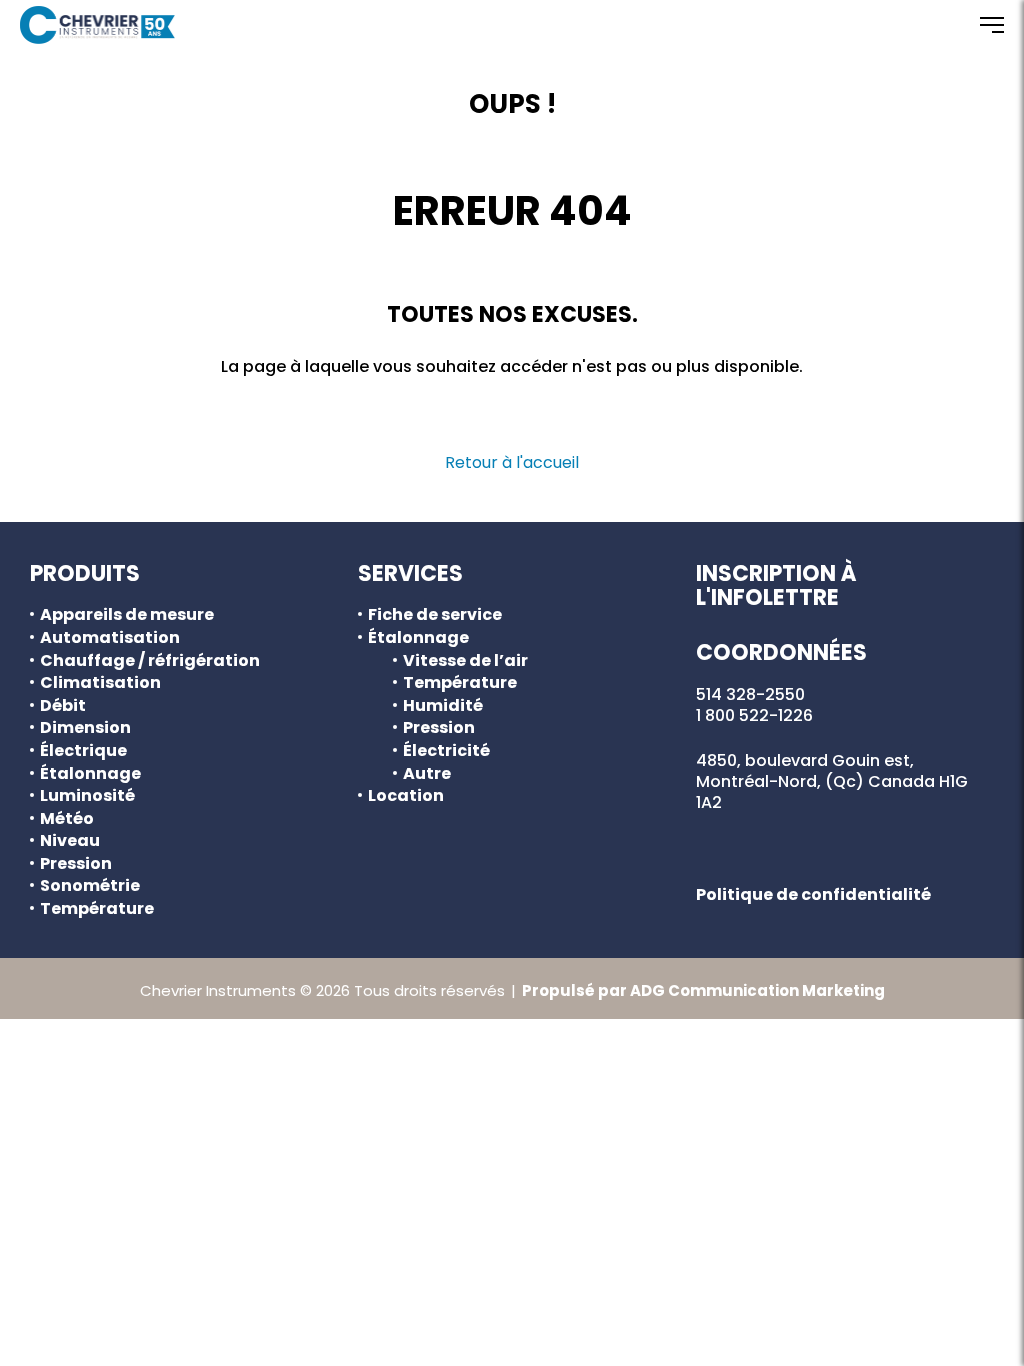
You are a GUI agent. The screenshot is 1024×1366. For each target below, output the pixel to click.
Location (406, 796)
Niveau (70, 841)
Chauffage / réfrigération (150, 661)
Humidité (443, 706)
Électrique (83, 751)
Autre (427, 774)
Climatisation (100, 683)
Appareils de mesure (127, 615)
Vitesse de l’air (465, 661)
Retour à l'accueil (512, 462)
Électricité (446, 751)
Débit (63, 706)
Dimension (85, 728)
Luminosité (87, 796)
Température (97, 909)
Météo (67, 819)
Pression (76, 864)
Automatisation (110, 638)
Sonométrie (90, 886)
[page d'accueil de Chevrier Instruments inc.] (97, 25)
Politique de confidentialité (813, 894)
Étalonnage (90, 774)
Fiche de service (435, 615)
